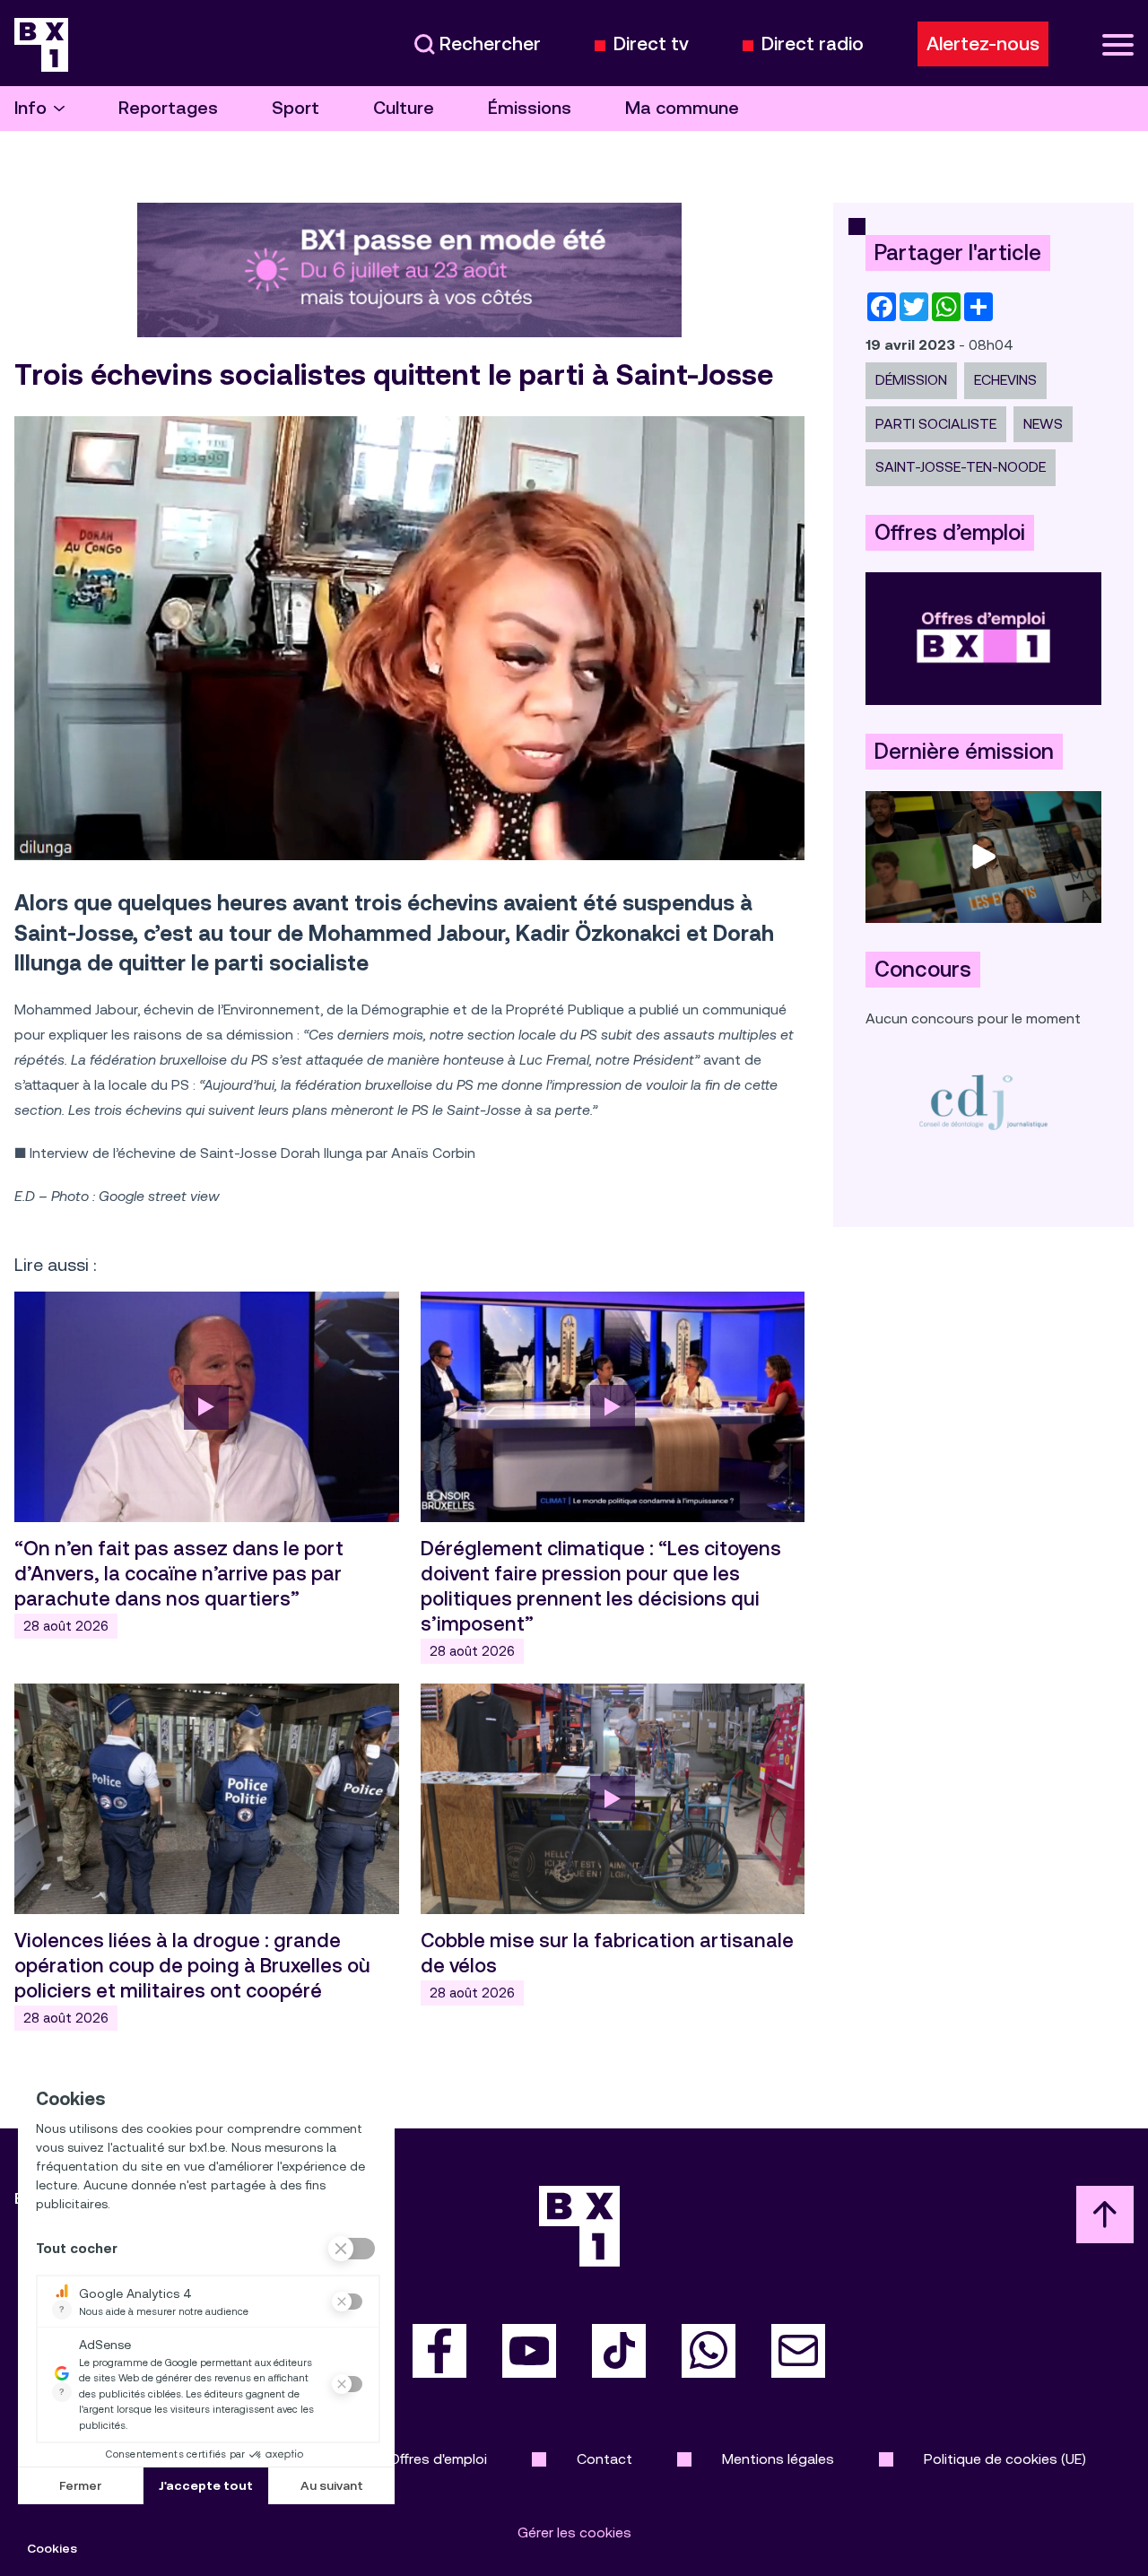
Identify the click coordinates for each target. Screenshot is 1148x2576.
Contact (604, 2459)
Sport (296, 108)
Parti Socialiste (936, 424)
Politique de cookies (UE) (1005, 2459)
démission (911, 380)
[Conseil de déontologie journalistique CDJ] (983, 1102)
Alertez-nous (983, 44)
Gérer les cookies (574, 2532)
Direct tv (651, 44)
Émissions (530, 108)
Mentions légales (778, 2459)
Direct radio (813, 44)
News (1043, 424)
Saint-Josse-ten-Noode (961, 467)
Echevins (1005, 380)
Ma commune (682, 108)
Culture (404, 108)
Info (30, 108)
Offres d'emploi (438, 2459)
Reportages (168, 108)
